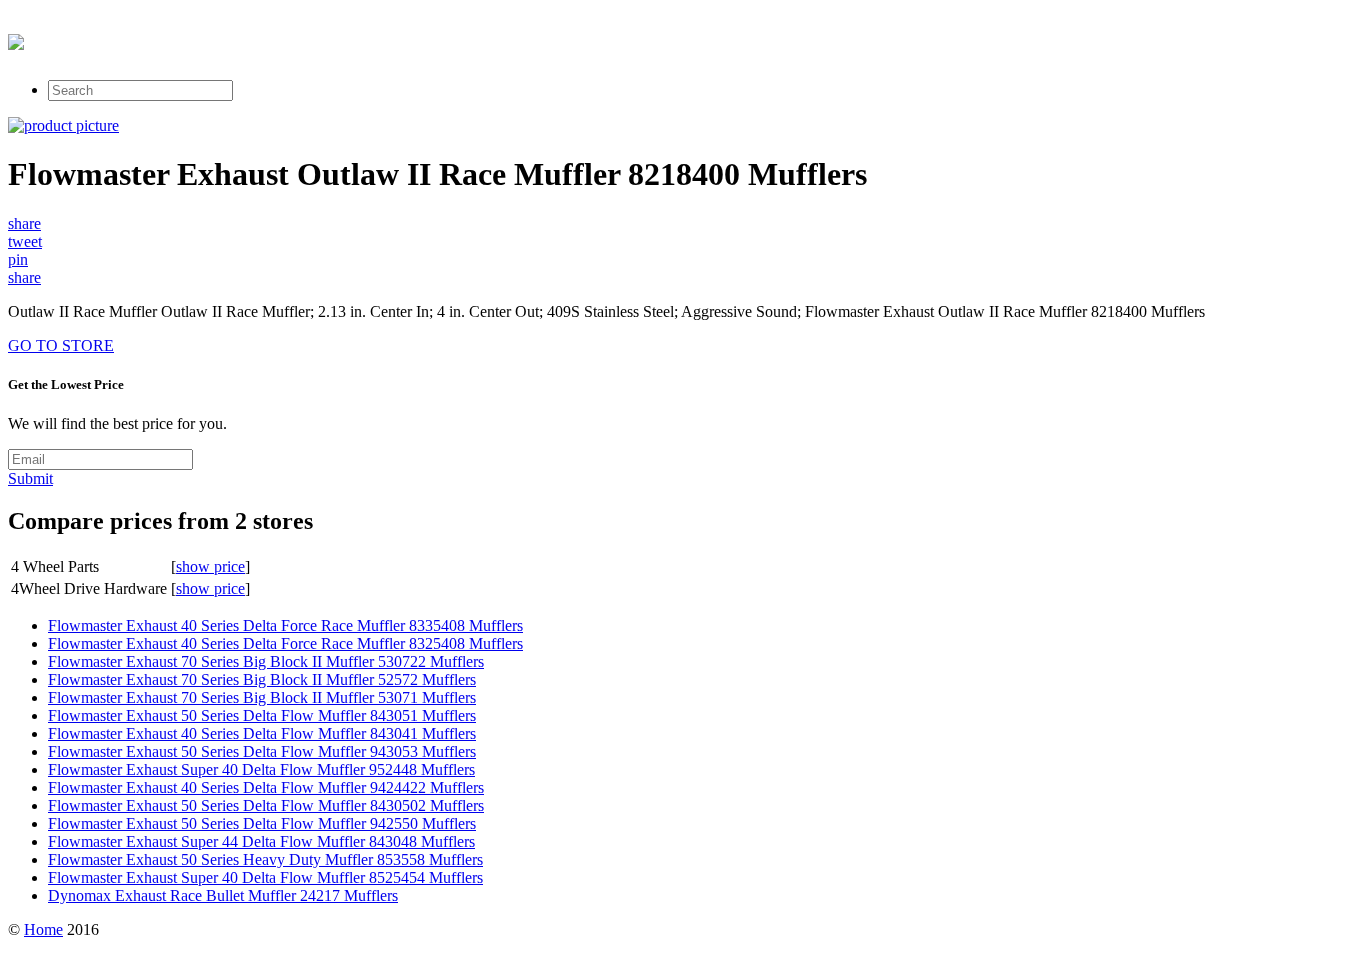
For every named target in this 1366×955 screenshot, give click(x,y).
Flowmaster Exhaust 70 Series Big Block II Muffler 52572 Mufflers (262, 679)
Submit (30, 478)
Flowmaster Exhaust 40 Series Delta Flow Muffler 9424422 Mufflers (266, 787)
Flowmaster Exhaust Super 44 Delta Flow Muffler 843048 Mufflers (261, 841)
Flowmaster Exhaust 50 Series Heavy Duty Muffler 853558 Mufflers (265, 859)
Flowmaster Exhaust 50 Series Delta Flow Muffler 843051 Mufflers (262, 715)
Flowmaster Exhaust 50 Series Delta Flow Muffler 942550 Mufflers (262, 823)
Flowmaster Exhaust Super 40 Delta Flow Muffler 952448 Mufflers (261, 769)
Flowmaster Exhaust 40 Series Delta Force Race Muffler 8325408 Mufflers (285, 643)
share (24, 223)
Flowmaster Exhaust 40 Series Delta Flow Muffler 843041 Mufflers (262, 733)
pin (18, 259)
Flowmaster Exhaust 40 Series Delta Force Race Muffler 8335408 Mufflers (285, 625)
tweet (25, 241)
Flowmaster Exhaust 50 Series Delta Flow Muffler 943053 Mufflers (262, 751)
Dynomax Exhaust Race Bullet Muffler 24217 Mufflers (223, 895)
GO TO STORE (61, 345)
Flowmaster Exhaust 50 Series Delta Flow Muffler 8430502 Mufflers (266, 805)
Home (43, 929)
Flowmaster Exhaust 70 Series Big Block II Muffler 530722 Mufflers (266, 661)
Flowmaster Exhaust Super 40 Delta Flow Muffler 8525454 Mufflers (265, 877)
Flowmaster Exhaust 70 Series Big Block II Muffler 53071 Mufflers (262, 697)
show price (210, 566)
